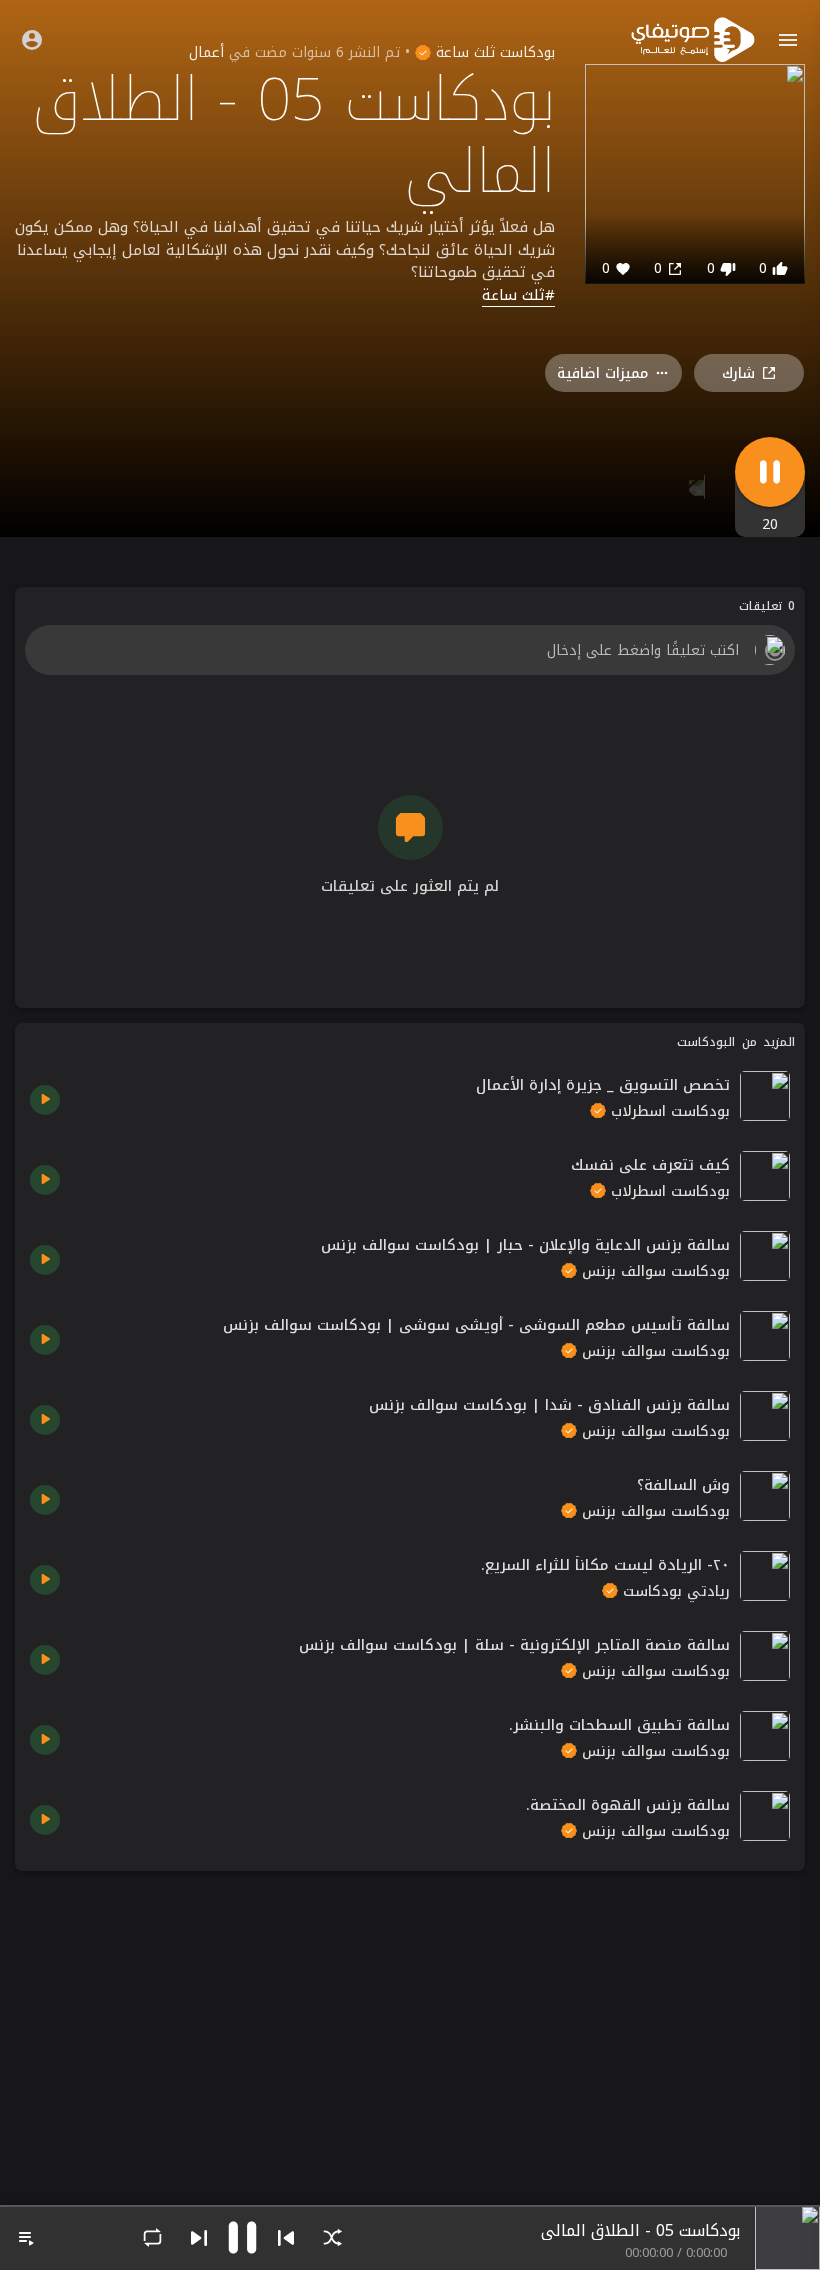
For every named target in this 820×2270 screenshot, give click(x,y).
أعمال (206, 52)
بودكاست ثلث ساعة (493, 52)
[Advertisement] (410, 2026)
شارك (738, 373)
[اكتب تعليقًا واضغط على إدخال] (409, 650)
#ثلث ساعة (518, 296)
